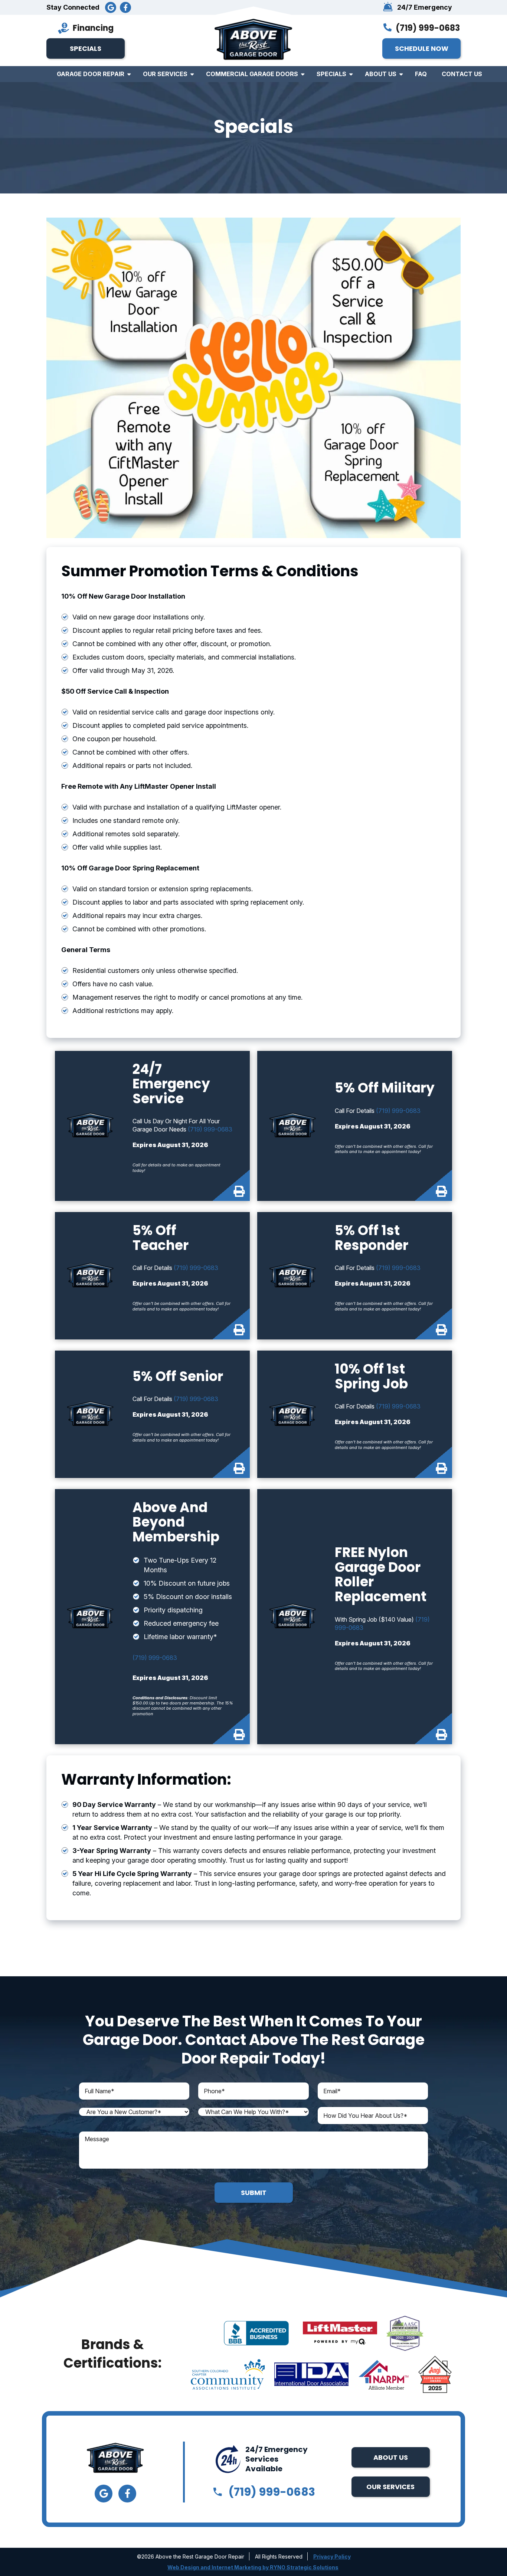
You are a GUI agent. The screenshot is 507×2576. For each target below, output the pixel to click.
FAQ (421, 74)
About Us (381, 74)
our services (390, 2487)
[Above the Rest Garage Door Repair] (253, 40)
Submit (254, 2193)
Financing (93, 28)
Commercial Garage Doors (252, 74)
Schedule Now (422, 48)
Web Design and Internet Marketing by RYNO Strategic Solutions (253, 2567)
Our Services (165, 74)
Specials (86, 48)
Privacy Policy (332, 2557)
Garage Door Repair (91, 74)
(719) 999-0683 (428, 28)
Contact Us (462, 74)
